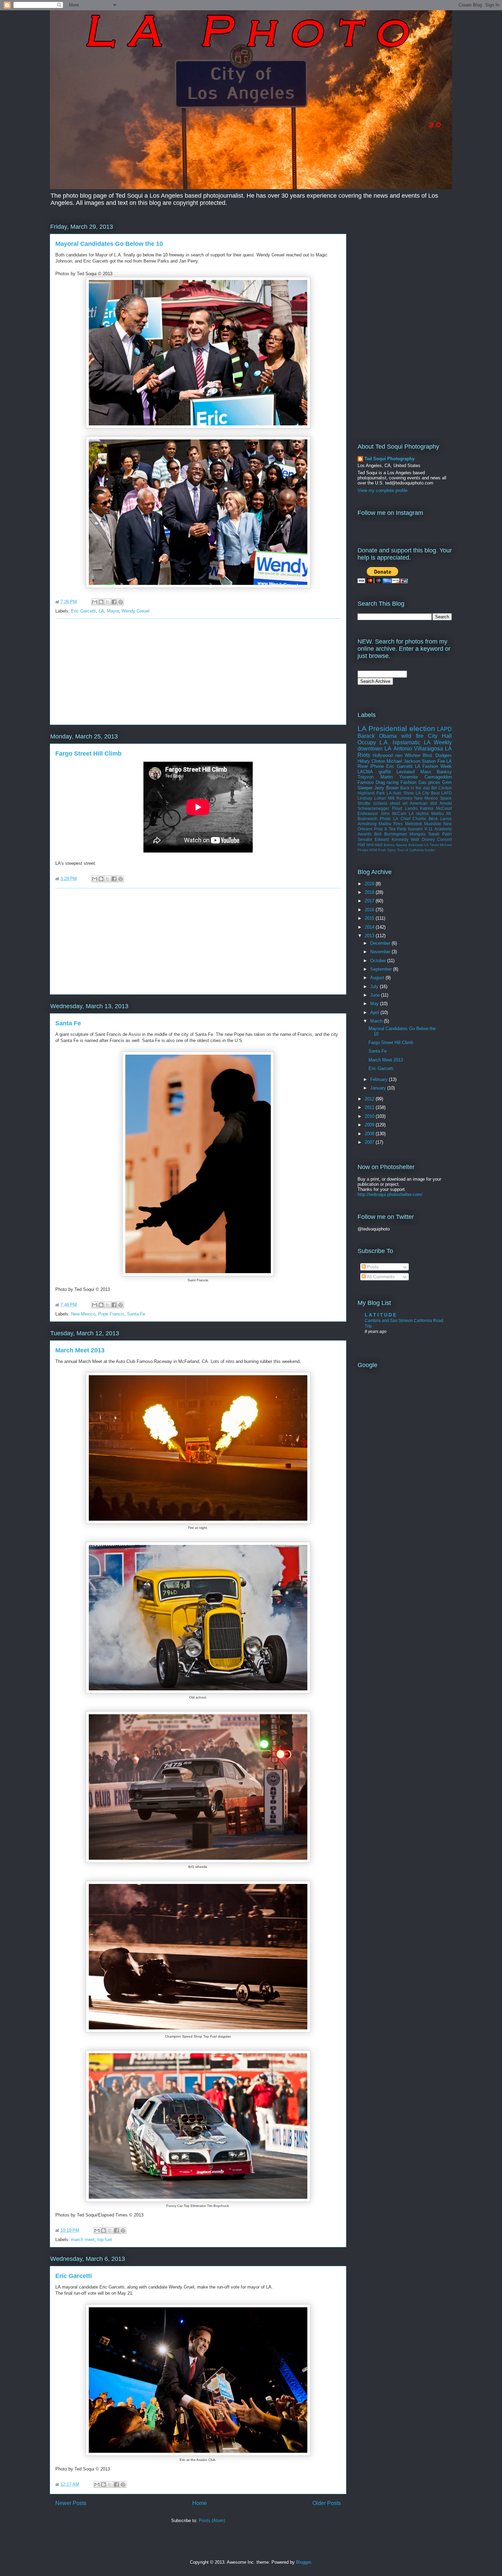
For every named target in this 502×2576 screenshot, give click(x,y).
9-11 (429, 829)
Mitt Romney (400, 798)
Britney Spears (396, 845)
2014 (370, 927)
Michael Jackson (403, 761)
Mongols (417, 834)
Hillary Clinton (371, 761)
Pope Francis (111, 1314)
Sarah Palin (440, 834)
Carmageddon (438, 777)
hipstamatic (407, 742)
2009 (370, 1125)
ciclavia (380, 803)
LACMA (365, 772)
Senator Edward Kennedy (383, 839)
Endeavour (368, 813)
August (378, 978)
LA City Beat (428, 793)
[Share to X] (108, 602)
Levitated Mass (414, 772)
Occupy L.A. (373, 742)
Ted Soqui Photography (389, 459)
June (376, 995)
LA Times (431, 845)
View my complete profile (382, 490)
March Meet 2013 (80, 1350)
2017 (370, 901)
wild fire (412, 736)
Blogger (303, 2562)
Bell (378, 834)
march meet (83, 2240)
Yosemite (408, 777)
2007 (370, 1142)
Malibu (438, 813)
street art (399, 803)
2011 (370, 1107)
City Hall (440, 736)
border (430, 850)
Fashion (408, 782)
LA (101, 611)
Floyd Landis (405, 808)
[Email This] (95, 602)
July (375, 987)
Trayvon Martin (375, 777)
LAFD (447, 793)
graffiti (385, 772)
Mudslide (433, 824)
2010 (370, 1116)
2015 (370, 918)
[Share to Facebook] (114, 602)
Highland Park (371, 793)
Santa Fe (68, 1023)
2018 (370, 892)
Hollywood (383, 755)
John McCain (393, 813)
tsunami (415, 829)
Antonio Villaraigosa (418, 749)
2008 (370, 1134)
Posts (372, 1267)
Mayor (113, 611)
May (375, 1004)
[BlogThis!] (101, 602)
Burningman (396, 834)
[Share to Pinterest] (121, 602)
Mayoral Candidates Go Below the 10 (109, 244)
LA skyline (419, 813)
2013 (370, 936)
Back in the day (415, 788)
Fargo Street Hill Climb (88, 754)
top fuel (105, 2240)
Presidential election (402, 728)
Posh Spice (387, 850)
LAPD (444, 729)
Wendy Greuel (136, 611)
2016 (370, 910)
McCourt (444, 808)
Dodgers (444, 755)
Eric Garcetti (83, 611)
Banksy (444, 772)
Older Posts (327, 2503)
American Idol (423, 803)
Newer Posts (71, 2503)
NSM (373, 850)
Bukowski (416, 845)
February (380, 1079)
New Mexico (83, 1314)
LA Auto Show (400, 793)
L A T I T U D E (380, 1315)
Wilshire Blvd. (419, 755)
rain (399, 755)
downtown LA (374, 749)
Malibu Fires (391, 824)
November (381, 952)
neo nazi (375, 844)
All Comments (380, 1277)
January (379, 1088)
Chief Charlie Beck (419, 819)
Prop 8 (380, 829)
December (381, 943)
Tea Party (398, 829)
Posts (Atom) (212, 2521)
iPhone (377, 766)
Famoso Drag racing (378, 782)
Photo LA (389, 819)
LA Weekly (438, 742)
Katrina (427, 808)
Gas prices (429, 782)
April (375, 1012)
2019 (370, 884)
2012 (370, 1099)
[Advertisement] (198, 672)
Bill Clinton (442, 788)
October (379, 961)
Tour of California (410, 850)
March (377, 1021)
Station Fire (433, 761)
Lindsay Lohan (372, 798)
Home (200, 2503)
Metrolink (414, 824)
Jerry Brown (386, 788)
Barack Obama (377, 736)
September (382, 969)
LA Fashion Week (433, 766)
